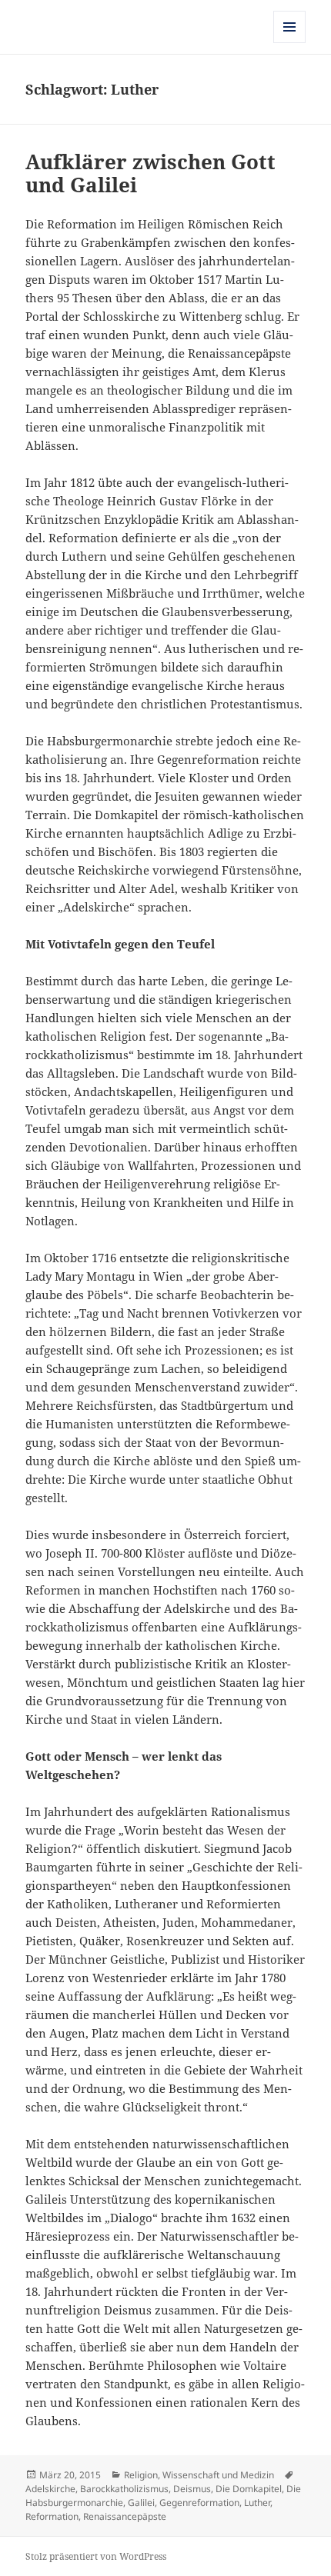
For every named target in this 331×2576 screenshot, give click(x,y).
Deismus (192, 2489)
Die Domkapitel (249, 2489)
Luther (257, 2503)
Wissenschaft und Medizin (218, 2475)
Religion (141, 2475)
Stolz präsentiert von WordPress (96, 2556)
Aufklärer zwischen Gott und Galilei (150, 173)
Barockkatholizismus (124, 2489)
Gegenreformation (199, 2503)
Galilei (141, 2503)
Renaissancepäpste (125, 2516)
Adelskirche (50, 2489)
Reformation (52, 2516)
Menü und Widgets (290, 43)
